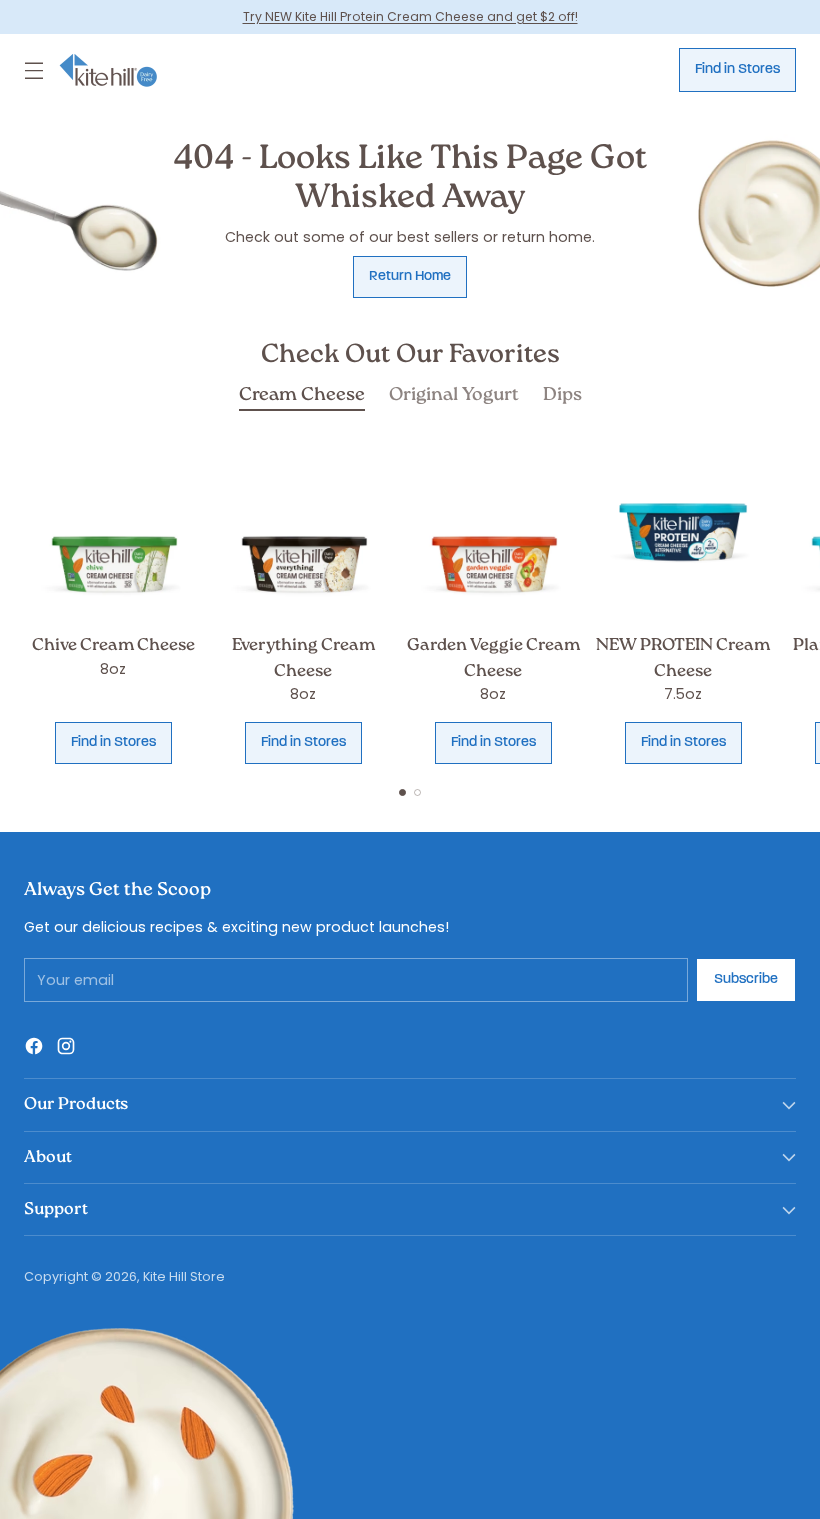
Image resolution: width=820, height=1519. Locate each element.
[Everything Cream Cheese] (303, 532)
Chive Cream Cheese (113, 645)
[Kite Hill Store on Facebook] (34, 1049)
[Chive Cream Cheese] (113, 532)
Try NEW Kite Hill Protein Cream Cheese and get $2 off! (410, 16)
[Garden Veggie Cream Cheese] (493, 532)
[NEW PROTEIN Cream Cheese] (683, 532)
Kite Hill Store (184, 1276)
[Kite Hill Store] (109, 70)
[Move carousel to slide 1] (402, 792)
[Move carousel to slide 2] (417, 792)
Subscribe (746, 979)
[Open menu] (34, 70)
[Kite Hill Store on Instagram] (66, 1049)
